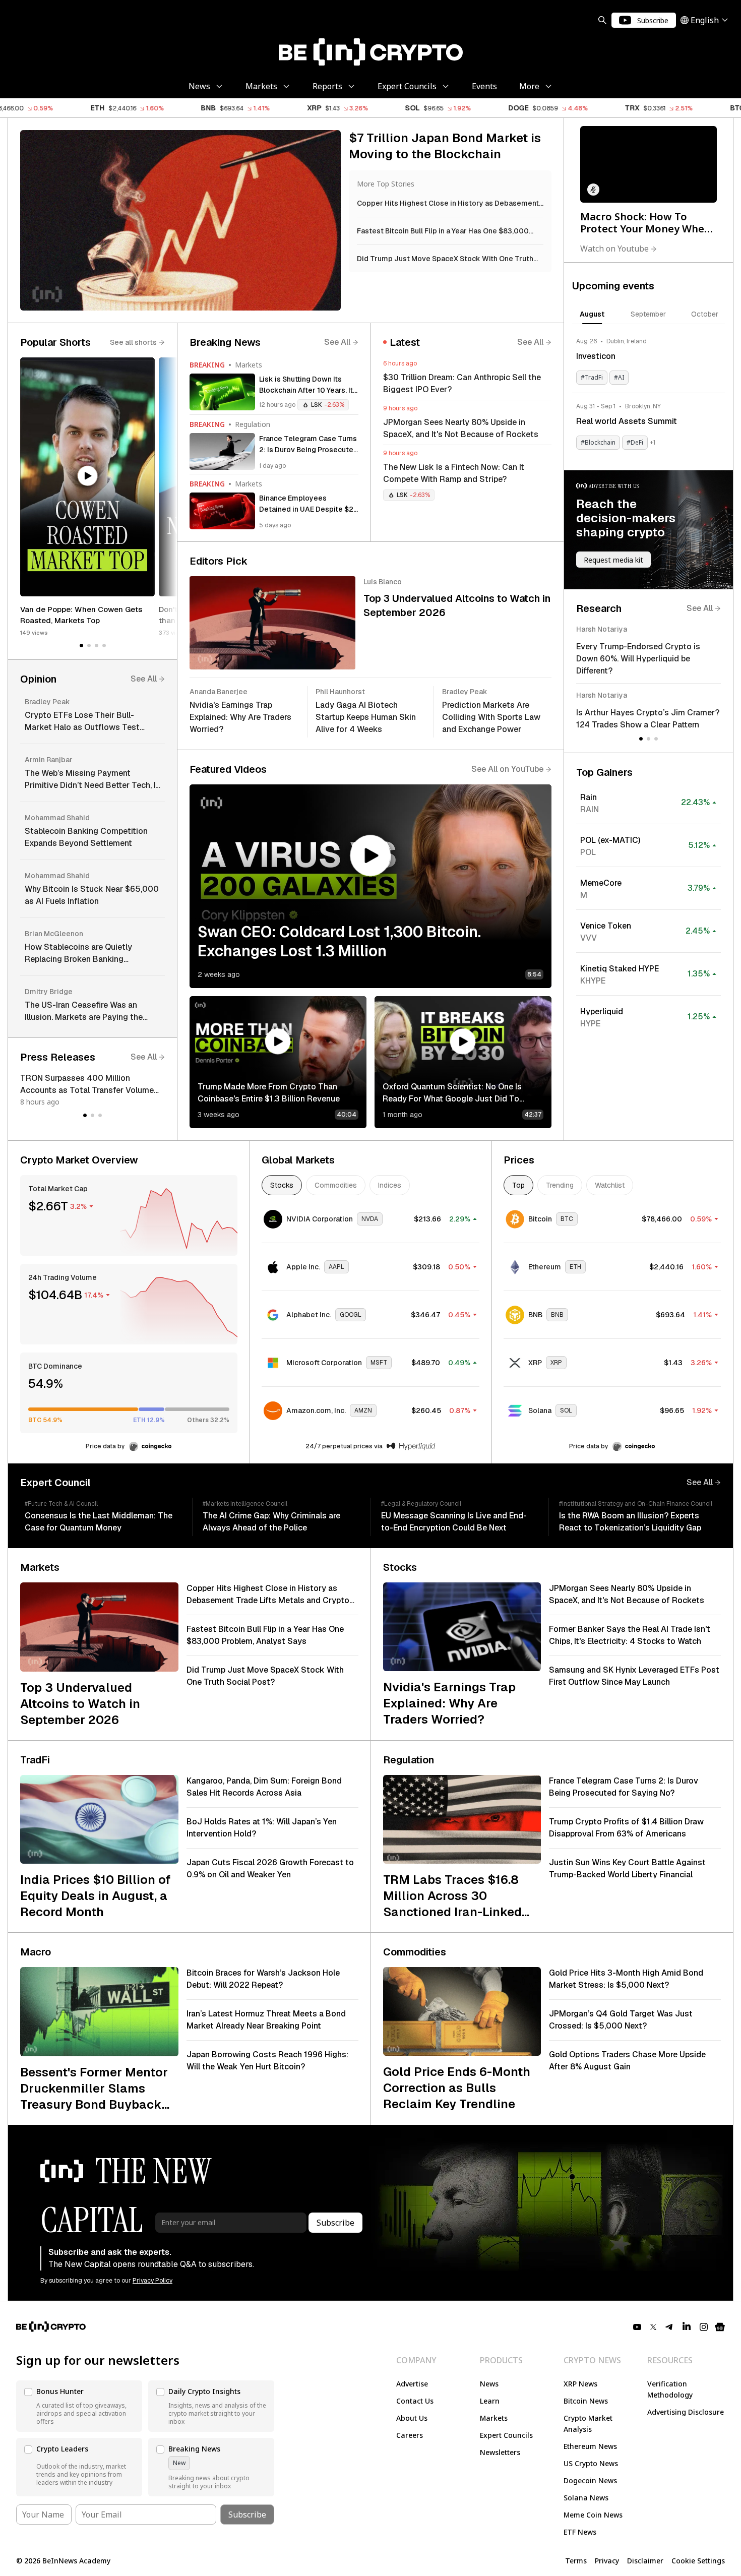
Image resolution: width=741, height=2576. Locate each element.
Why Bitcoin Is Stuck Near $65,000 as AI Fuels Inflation (92, 895)
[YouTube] (637, 2327)
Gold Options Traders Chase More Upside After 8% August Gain (627, 2061)
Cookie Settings (698, 2561)
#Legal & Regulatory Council (421, 1504)
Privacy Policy (152, 2281)
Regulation (253, 424)
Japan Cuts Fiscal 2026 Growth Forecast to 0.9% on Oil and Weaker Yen (270, 1868)
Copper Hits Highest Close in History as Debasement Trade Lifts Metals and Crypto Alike (268, 1595)
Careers (410, 2435)
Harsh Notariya (602, 629)
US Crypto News (591, 2463)
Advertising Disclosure (686, 2412)
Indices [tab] (390, 1185)
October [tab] (705, 314)
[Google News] (720, 2327)
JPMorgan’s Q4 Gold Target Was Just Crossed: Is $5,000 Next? (621, 2020)
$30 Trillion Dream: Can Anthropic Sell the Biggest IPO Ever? (462, 383)
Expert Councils (506, 2435)
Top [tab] (518, 1185)
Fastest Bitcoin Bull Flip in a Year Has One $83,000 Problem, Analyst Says (265, 1635)
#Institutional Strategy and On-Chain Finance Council (636, 1504)
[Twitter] (653, 2327)
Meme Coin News (593, 2515)
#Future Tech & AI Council (61, 1504)
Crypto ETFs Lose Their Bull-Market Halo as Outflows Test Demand (82, 722)
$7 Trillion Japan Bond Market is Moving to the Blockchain (445, 146)
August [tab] (592, 314)
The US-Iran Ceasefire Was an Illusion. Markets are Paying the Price (84, 1011)
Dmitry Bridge (49, 992)
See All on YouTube (507, 769)
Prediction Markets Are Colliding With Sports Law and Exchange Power (491, 717)
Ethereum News (590, 2446)
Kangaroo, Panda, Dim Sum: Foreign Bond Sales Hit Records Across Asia (264, 1787)
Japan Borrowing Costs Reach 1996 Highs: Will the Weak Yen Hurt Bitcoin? (267, 2061)
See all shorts (133, 342)
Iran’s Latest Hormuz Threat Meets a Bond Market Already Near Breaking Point (266, 2020)
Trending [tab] (560, 1185)
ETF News (580, 2532)
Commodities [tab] (336, 1185)
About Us (412, 2418)
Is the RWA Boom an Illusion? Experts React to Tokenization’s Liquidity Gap (630, 1522)
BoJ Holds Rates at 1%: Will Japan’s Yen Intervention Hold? (262, 1828)
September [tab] (648, 314)
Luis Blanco (383, 582)
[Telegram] (669, 2327)
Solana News (586, 2498)
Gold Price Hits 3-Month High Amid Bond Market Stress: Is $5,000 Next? (626, 1979)
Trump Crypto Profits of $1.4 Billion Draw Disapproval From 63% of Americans (626, 1828)
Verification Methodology (670, 2389)
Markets (249, 365)
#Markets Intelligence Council (245, 1504)
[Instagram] (704, 2327)
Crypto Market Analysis (588, 2424)
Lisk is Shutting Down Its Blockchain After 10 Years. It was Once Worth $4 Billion (306, 385)
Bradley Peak (47, 702)
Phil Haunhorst (340, 692)
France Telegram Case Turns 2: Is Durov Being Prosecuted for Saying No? (308, 445)
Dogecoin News (590, 2480)
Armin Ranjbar (49, 760)
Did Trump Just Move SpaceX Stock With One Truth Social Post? (265, 1676)
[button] (87, 477)
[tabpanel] (649, 393)
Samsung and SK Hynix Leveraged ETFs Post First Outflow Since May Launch (634, 1676)
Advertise (412, 2384)
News (489, 2384)
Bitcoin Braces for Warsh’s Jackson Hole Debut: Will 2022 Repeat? (263, 1979)
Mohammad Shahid (57, 818)
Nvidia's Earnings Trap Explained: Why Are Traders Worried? (240, 717)
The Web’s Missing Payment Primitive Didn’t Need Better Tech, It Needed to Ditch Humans (92, 780)
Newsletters (500, 2452)
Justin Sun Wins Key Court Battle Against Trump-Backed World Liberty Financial (627, 1868)
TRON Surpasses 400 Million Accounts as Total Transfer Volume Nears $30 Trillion (87, 1085)
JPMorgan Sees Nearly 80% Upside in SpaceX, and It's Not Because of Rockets (461, 428)
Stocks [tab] (282, 1185)
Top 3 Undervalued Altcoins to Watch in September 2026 (457, 605)
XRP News (580, 2384)
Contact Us (415, 2401)
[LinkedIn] (687, 2327)
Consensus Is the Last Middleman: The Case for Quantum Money (99, 1522)
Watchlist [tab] (610, 1185)
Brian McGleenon (54, 934)
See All (144, 679)
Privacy (607, 2561)
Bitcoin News (586, 2401)
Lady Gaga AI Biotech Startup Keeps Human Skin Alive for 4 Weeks (366, 717)
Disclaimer (645, 2561)
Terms (576, 2561)
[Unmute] (593, 190)
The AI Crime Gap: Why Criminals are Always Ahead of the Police (271, 1522)
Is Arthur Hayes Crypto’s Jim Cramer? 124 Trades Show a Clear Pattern (648, 719)
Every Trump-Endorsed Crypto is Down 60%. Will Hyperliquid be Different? (638, 659)
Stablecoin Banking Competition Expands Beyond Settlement (86, 837)
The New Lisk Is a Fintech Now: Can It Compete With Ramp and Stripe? (454, 473)
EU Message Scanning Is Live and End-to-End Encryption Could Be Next (454, 1522)
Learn (490, 2401)
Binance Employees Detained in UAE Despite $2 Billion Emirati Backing (306, 504)
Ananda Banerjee (219, 692)
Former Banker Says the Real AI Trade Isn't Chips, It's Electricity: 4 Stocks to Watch (630, 1635)
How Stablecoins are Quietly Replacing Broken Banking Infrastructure (78, 954)
